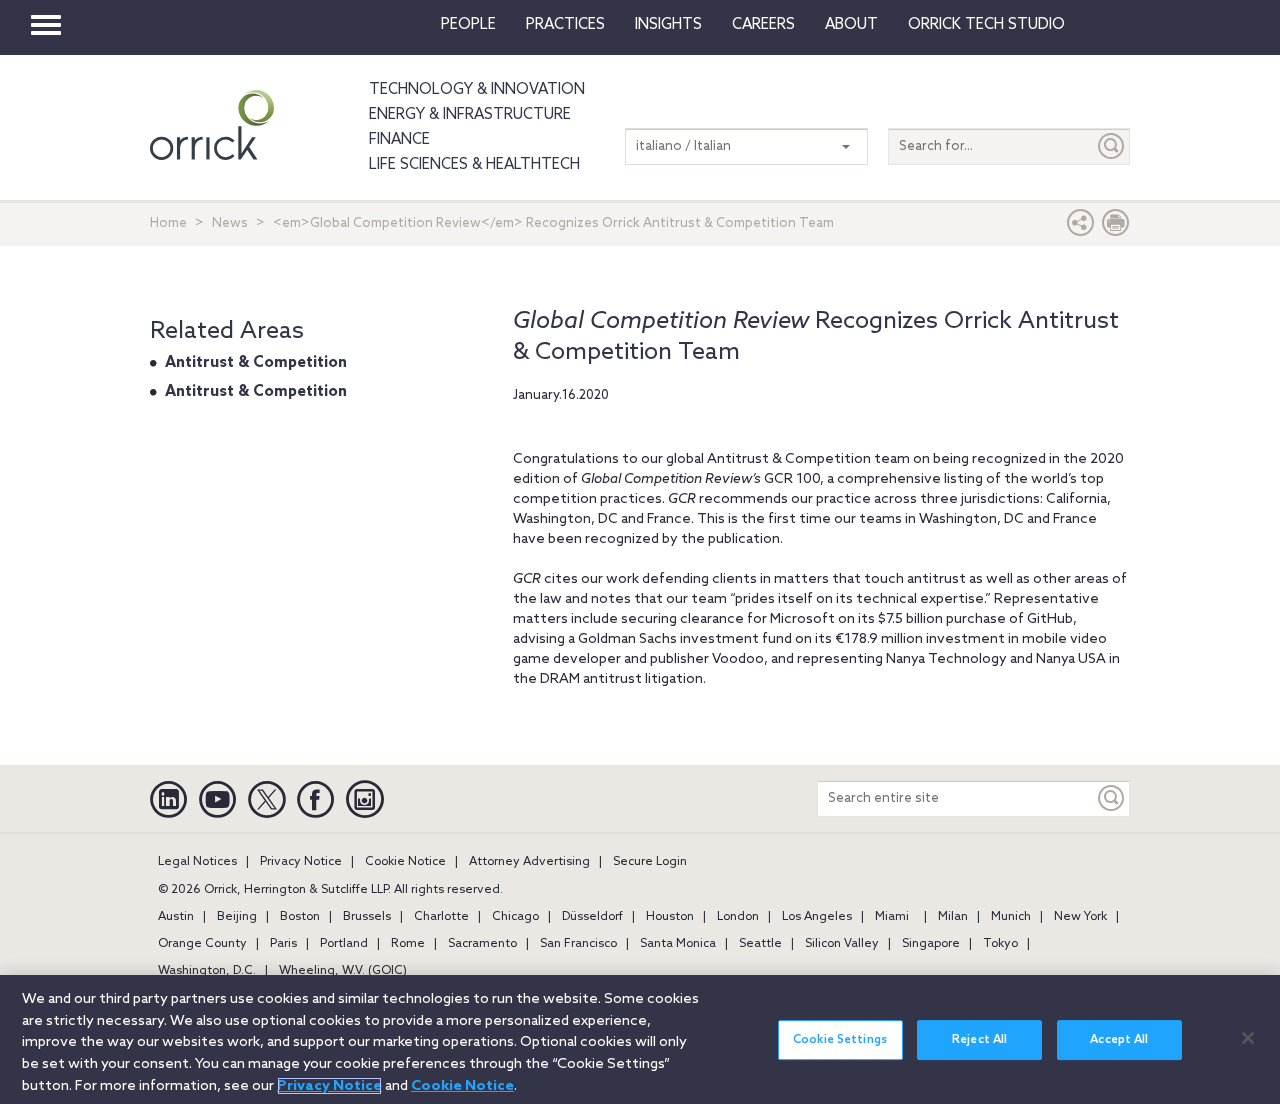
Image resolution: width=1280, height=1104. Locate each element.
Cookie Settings (840, 1040)
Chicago (515, 917)
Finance (399, 140)
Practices (565, 25)
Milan (953, 917)
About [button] (851, 25)
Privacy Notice (301, 862)
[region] (640, 1039)
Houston (670, 917)
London (738, 917)
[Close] (1248, 1038)
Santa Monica (678, 944)
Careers (763, 25)
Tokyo (1000, 944)
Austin (176, 917)
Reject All (979, 1040)
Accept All (1119, 1040)
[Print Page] (1116, 227)
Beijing (237, 917)
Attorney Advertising (529, 862)
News (230, 223)
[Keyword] (1112, 798)
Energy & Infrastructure (470, 115)
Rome (408, 944)
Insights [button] (668, 25)
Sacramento (482, 944)
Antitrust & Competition (256, 363)
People (468, 25)
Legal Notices (197, 862)
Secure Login (650, 862)
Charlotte (441, 917)
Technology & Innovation (477, 90)
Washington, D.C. (207, 971)
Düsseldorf (592, 917)
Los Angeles (817, 917)
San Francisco (578, 944)
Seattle (760, 944)
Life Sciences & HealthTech (474, 165)
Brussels (367, 917)
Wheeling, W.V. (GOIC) (343, 971)
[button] (1081, 227)
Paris (283, 944)
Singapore (931, 944)
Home (168, 223)
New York (1080, 917)
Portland (344, 944)
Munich (1011, 917)
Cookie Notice (405, 862)
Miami (892, 917)
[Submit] (1112, 146)
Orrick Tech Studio (986, 25)
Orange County (202, 944)
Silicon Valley (842, 944)
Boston (300, 917)
